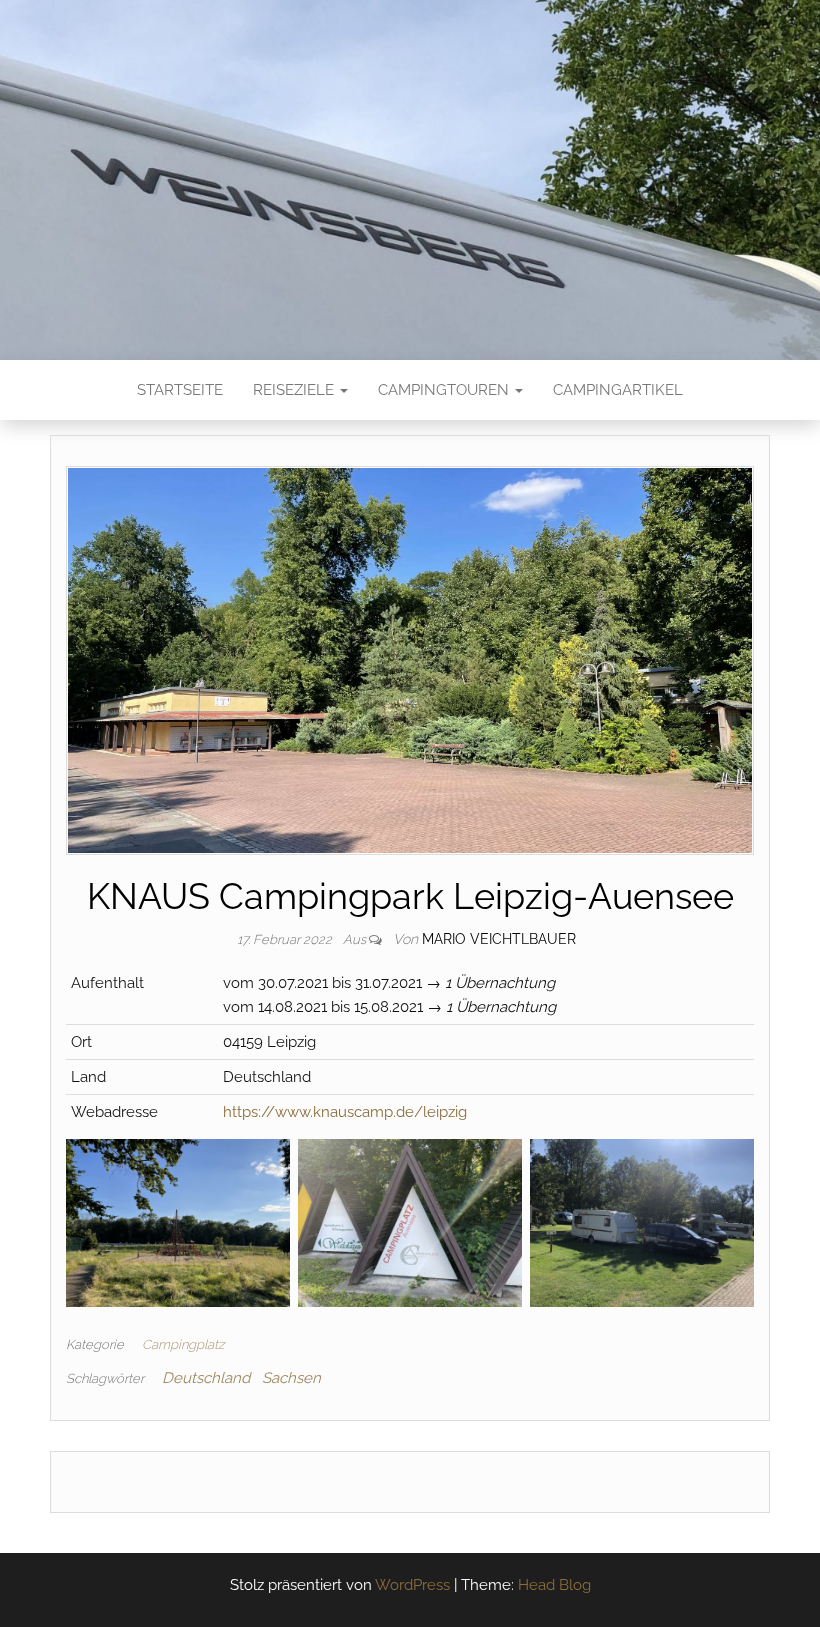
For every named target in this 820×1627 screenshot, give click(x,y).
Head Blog (554, 1585)
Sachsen (291, 1378)
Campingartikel (618, 390)
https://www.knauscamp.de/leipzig (345, 1112)
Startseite (180, 390)
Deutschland (206, 1378)
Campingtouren (445, 390)
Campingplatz (183, 1344)
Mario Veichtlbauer (499, 939)
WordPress (412, 1585)
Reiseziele (295, 390)
